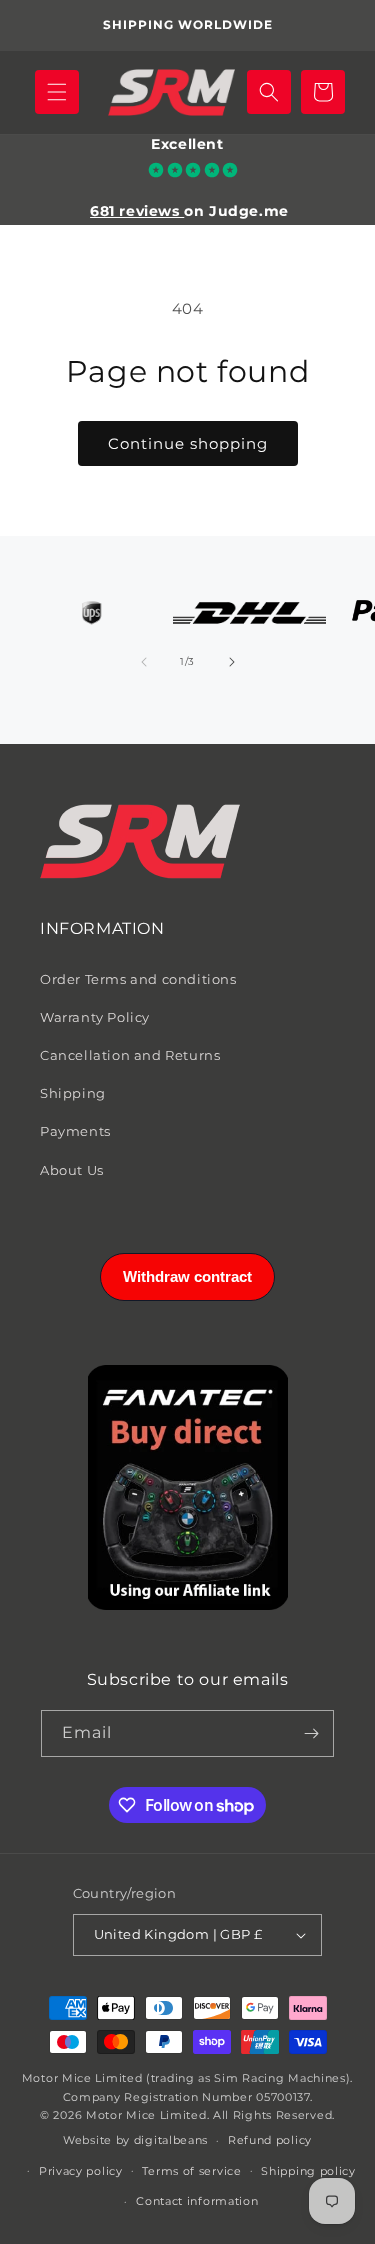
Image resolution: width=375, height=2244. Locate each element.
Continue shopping (188, 443)
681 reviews (137, 211)
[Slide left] (144, 662)
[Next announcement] (338, 26)
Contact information (197, 2201)
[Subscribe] (311, 1733)
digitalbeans (171, 2140)
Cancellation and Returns (130, 1055)
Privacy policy (81, 2171)
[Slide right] (232, 662)
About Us (72, 1170)
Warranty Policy (95, 1017)
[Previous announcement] (37, 26)
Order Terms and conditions (138, 979)
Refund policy (270, 2140)
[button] (57, 92)
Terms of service (191, 2171)
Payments (75, 1131)
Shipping (73, 1093)
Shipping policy (308, 2171)
